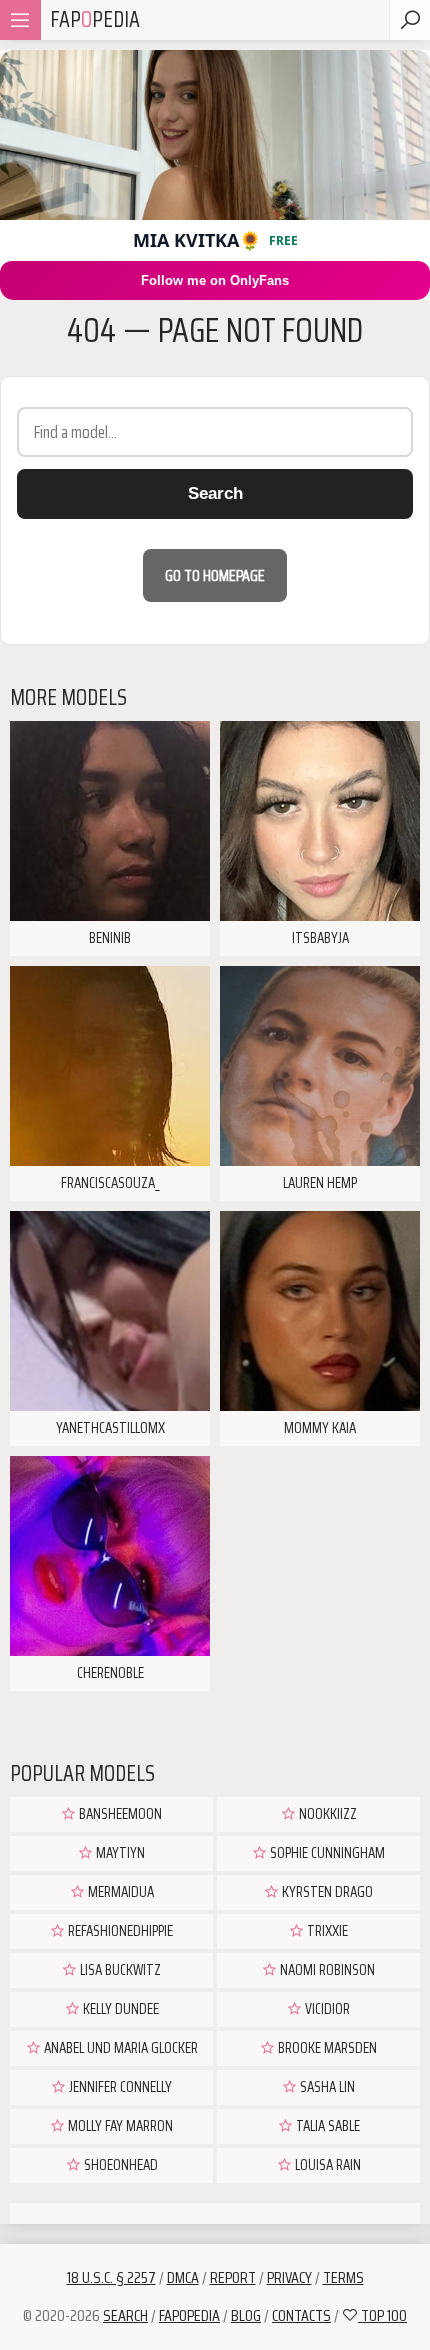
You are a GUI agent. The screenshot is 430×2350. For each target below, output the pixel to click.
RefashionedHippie (119, 1931)
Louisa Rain (326, 2165)
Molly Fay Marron (119, 2126)
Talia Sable (326, 2126)
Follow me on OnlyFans (215, 280)
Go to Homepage (215, 575)
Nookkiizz (326, 1814)
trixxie (326, 1931)
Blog (246, 2315)
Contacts (301, 2315)
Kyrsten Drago (326, 1892)
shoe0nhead (119, 2165)
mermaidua (119, 1892)
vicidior (326, 2009)
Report (233, 2277)
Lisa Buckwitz (119, 1970)
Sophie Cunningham (326, 1853)
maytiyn (119, 1853)
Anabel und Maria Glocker (119, 2048)
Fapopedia (189, 2315)
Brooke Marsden (326, 2048)
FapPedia (95, 19)
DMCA (183, 2277)
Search (215, 493)
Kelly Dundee (119, 2009)
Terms (343, 2277)
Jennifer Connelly (119, 2087)
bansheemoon (119, 1814)
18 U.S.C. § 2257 (111, 2277)
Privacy (289, 2277)
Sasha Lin (326, 2087)
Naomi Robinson (326, 1970)
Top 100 (382, 2315)
